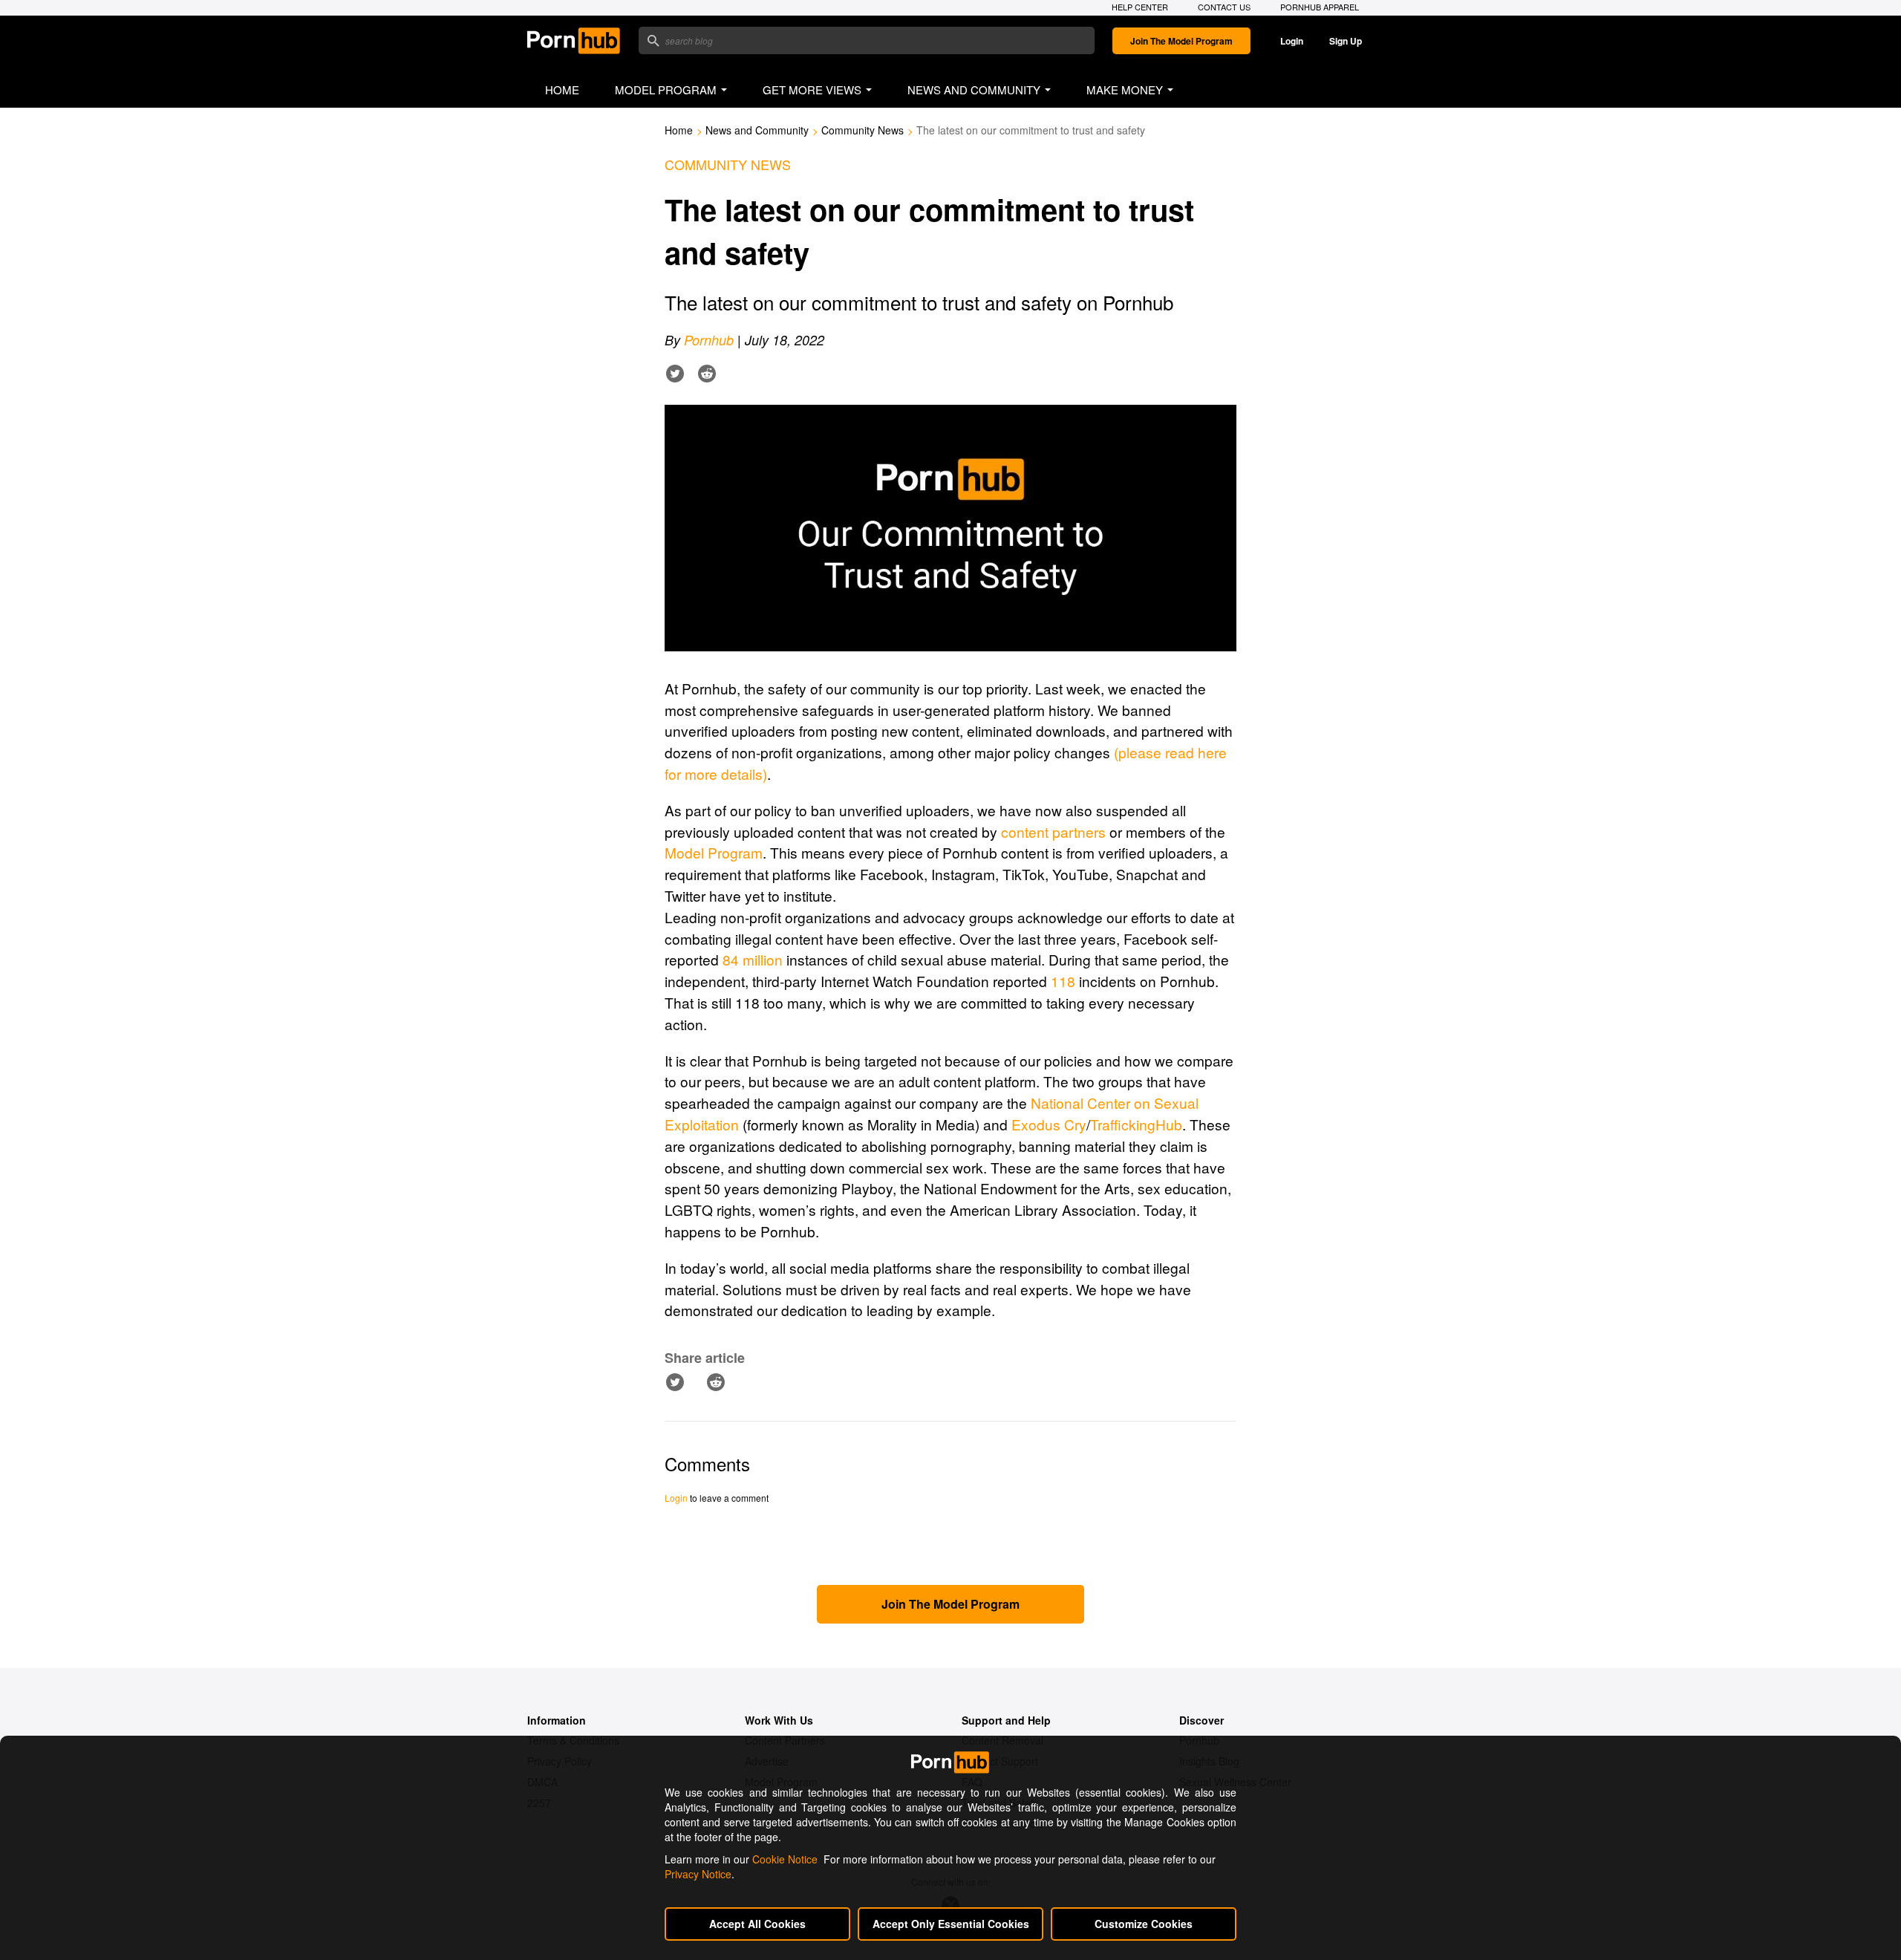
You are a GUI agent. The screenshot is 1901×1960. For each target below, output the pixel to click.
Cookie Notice (785, 1859)
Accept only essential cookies (951, 1924)
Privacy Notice (698, 1874)
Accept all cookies (757, 1924)
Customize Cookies (1144, 1924)
